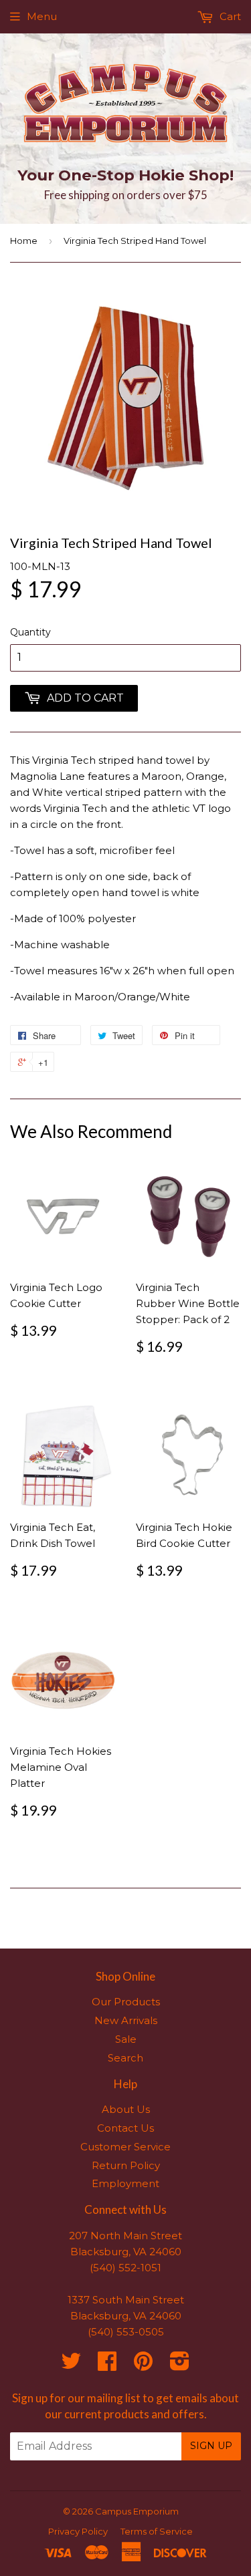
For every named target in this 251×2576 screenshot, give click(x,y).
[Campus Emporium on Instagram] (180, 2365)
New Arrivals (126, 2020)
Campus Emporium (137, 2511)
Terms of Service (157, 2531)
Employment (125, 2183)
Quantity (30, 632)
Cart (229, 16)
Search (125, 2058)
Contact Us (125, 2128)
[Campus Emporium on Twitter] (71, 2365)
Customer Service (125, 2147)
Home (24, 241)
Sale (126, 2039)
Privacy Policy (78, 2531)
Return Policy (126, 2165)
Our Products (126, 2002)
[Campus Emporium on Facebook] (107, 2365)
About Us (126, 2109)
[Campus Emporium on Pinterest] (143, 2365)
